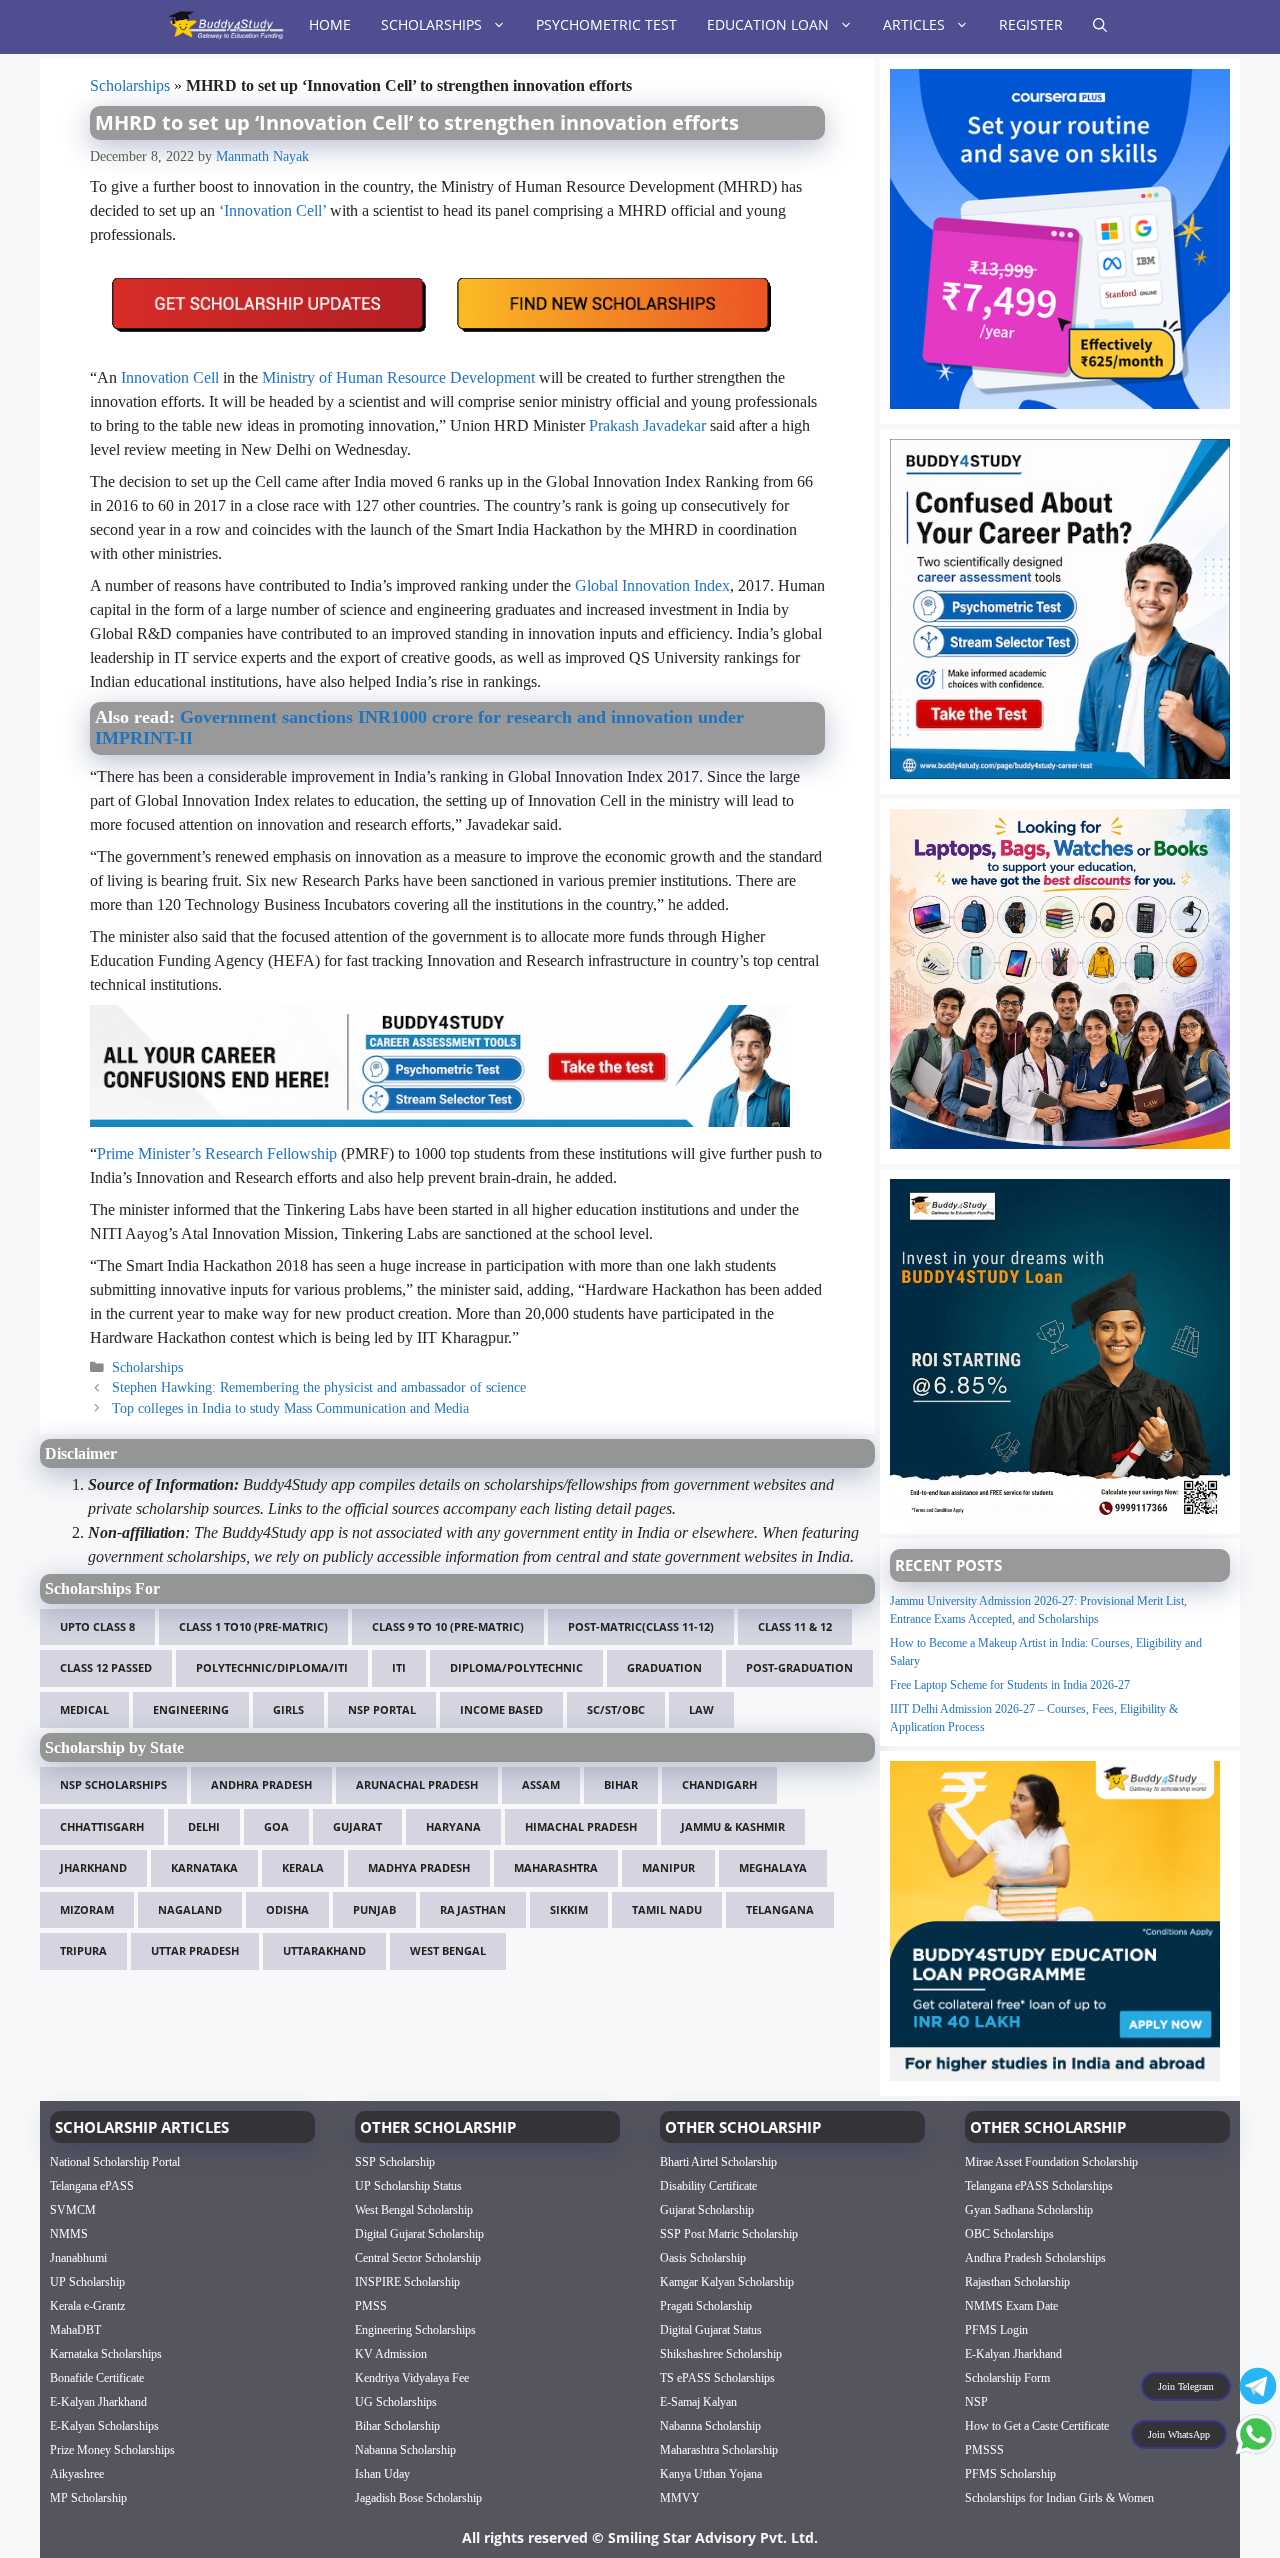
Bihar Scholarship (397, 2426)
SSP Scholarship (395, 2162)
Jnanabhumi (78, 2258)
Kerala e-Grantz (87, 2306)
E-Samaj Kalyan (698, 2402)
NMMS (69, 2234)
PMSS (371, 2306)
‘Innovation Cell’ (272, 210)
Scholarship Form (1007, 2378)
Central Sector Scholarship (418, 2258)
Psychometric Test (606, 24)
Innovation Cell (170, 377)
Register (1031, 24)
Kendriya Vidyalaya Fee (412, 2378)
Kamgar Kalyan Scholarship (727, 2282)
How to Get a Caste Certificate (1037, 2426)
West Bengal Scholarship (414, 2210)
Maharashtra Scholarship (719, 2450)
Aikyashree (77, 2474)
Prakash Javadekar (647, 425)
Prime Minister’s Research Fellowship (217, 1153)
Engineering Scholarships (415, 2330)
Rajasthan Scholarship (1017, 2282)
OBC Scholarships (1009, 2234)
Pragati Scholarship (706, 2306)
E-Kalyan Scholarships (104, 2426)
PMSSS (984, 2450)
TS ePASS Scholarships (717, 2378)
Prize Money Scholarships (112, 2450)
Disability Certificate (708, 2186)
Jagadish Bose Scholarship (418, 2498)
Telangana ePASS (92, 2186)
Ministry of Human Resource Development (398, 377)
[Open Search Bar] (1100, 25)
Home (330, 24)
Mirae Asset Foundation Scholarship (1051, 2162)
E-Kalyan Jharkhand (98, 2402)
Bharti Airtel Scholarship (718, 2162)
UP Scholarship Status (408, 2186)
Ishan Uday (382, 2474)
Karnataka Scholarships (106, 2354)
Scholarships (431, 24)
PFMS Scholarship (1010, 2474)
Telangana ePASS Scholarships (1039, 2186)
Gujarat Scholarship (707, 2210)
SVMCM (73, 2210)
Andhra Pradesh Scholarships (1035, 2258)
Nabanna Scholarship (405, 2450)
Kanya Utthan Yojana (711, 2474)
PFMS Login (996, 2330)
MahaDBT (75, 2330)
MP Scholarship (88, 2498)
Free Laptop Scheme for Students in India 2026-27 (1010, 1685)
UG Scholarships (396, 2402)
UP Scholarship (87, 2282)
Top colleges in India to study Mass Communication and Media (290, 1408)
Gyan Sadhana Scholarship (1029, 2210)
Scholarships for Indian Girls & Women (1059, 2498)
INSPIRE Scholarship (407, 2282)
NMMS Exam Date (1011, 2306)
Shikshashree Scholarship (721, 2354)
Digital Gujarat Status (711, 2330)
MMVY (680, 2498)
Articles (914, 24)
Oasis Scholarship (703, 2258)
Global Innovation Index (652, 585)
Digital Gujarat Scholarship (419, 2234)
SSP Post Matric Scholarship (729, 2234)
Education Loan (768, 24)
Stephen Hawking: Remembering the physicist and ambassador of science (319, 1387)
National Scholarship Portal (115, 2162)
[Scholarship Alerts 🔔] (225, 25)
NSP (976, 2402)
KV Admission (391, 2354)
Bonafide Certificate (97, 2378)
